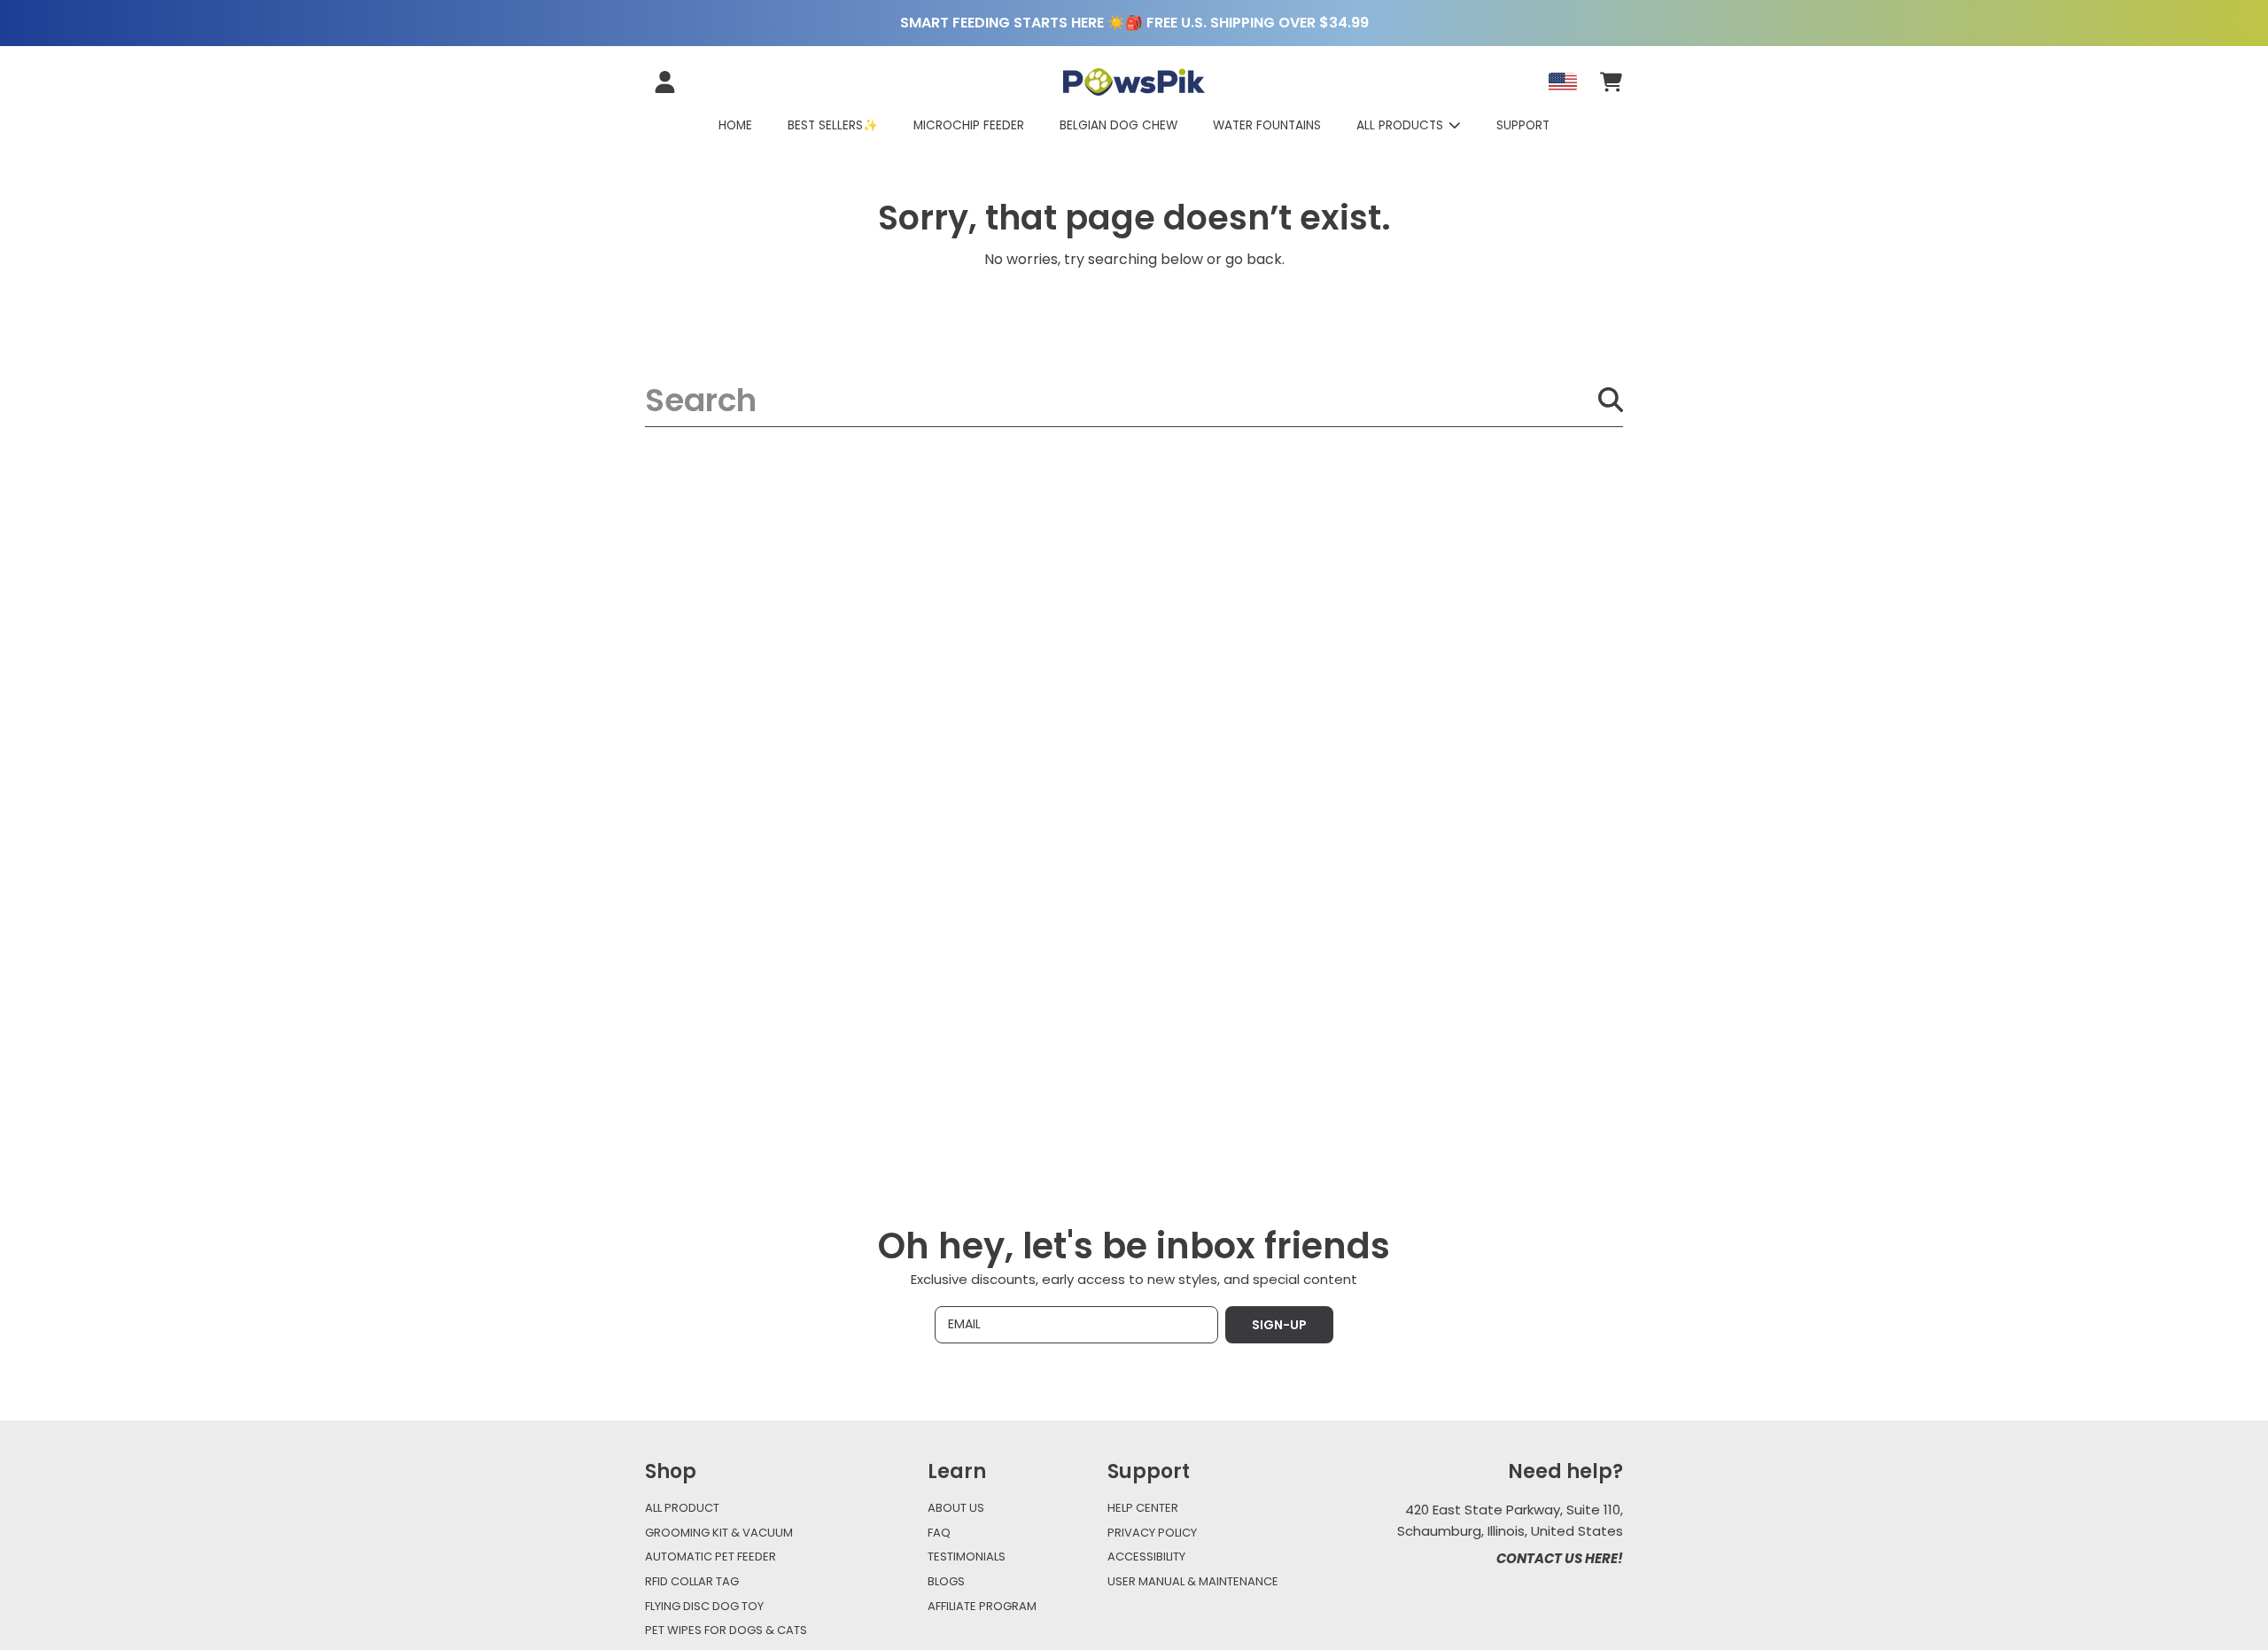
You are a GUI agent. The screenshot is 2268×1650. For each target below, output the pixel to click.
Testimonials (967, 1557)
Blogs (946, 1581)
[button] (1611, 82)
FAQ (939, 1533)
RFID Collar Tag (692, 1581)
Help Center (1143, 1508)
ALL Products (1402, 125)
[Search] (1611, 400)
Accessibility (1146, 1557)
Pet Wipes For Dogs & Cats (726, 1630)
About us (956, 1508)
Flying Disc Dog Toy (704, 1606)
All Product (682, 1508)
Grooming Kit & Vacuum (719, 1533)
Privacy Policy (1152, 1533)
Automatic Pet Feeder (711, 1557)
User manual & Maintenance (1193, 1581)
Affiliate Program (982, 1606)
